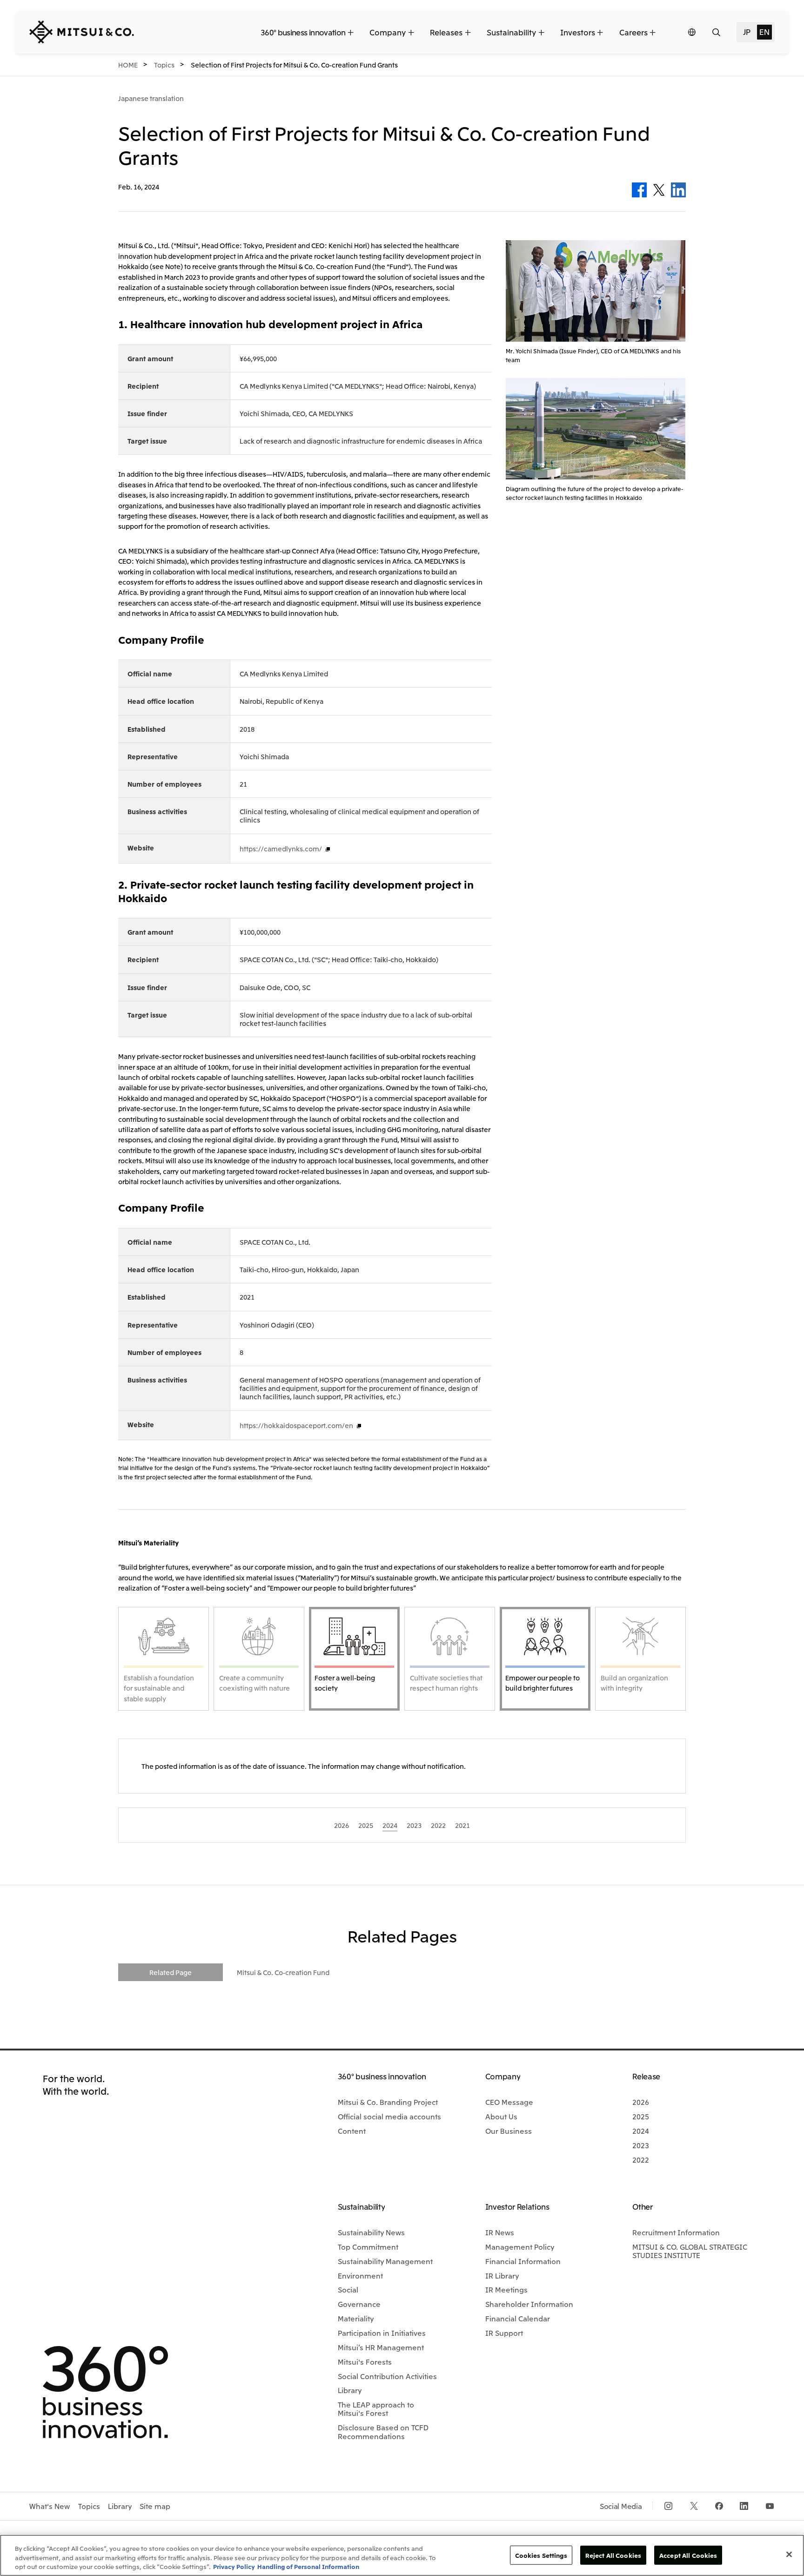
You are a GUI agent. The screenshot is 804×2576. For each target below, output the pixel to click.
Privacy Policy (234, 2566)
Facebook (639, 190)
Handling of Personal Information (308, 2566)
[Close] (789, 2554)
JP (747, 32)
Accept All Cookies (688, 2555)
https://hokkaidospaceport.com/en (296, 1425)
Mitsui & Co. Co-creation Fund (283, 1972)
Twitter (659, 190)
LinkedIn (678, 190)
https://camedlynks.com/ (281, 849)
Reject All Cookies (613, 2555)
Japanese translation (151, 98)
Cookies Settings (541, 2555)
